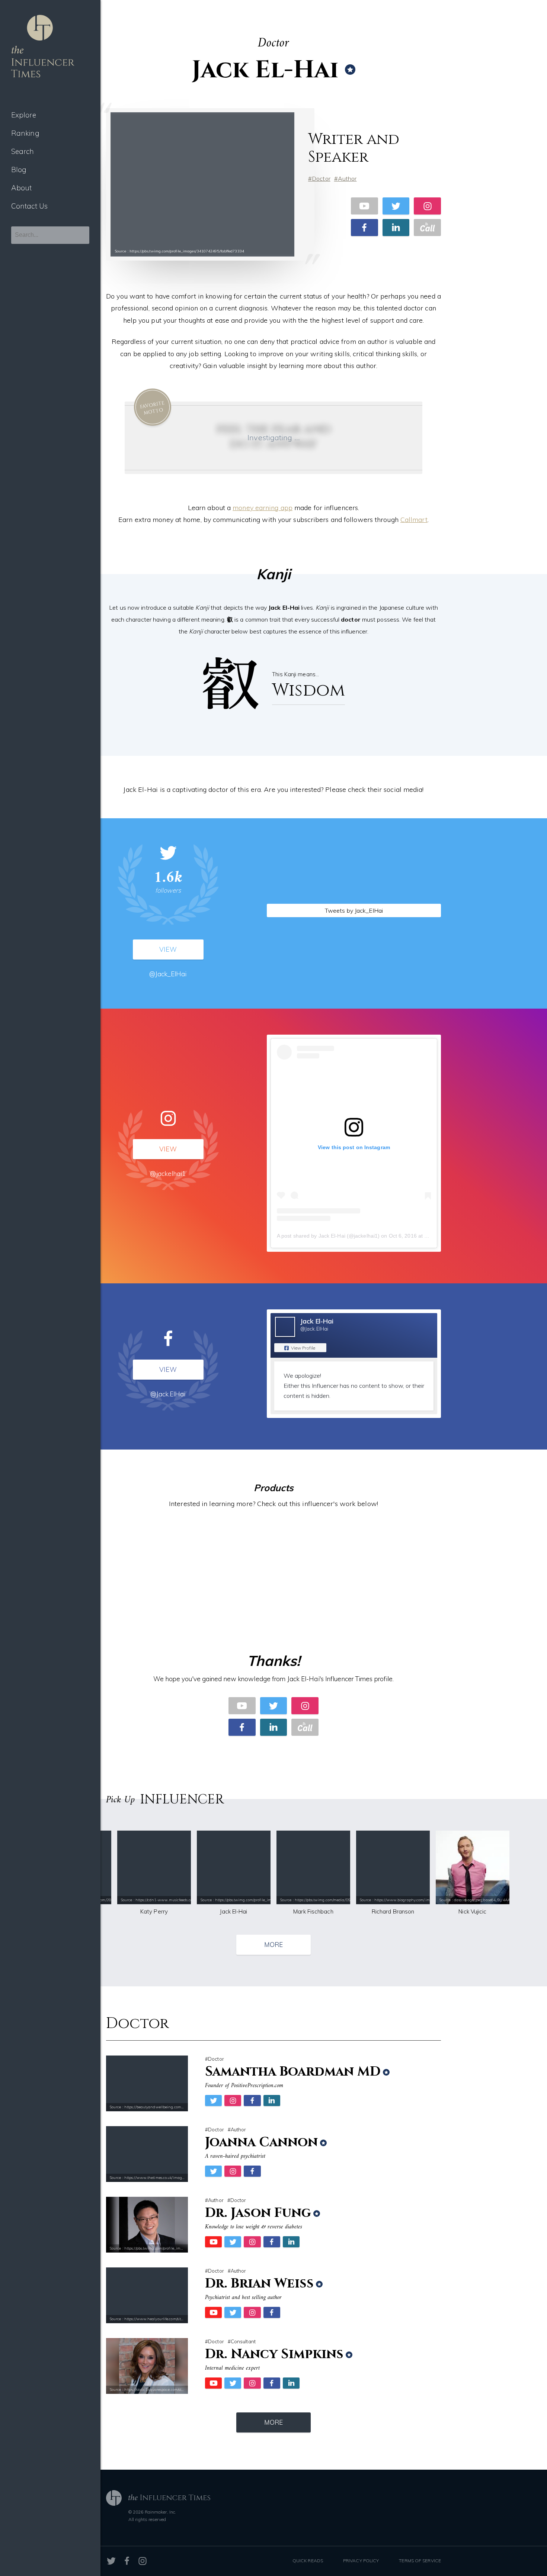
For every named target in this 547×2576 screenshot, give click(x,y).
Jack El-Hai (317, 1321)
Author (347, 178)
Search (23, 151)
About (22, 188)
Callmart (414, 520)
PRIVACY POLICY (361, 2561)
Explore (24, 115)
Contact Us (29, 206)
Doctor (321, 178)
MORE (273, 1945)
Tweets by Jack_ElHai (354, 910)
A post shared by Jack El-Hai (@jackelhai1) (328, 1236)
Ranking (25, 133)
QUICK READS (308, 2561)
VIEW (168, 949)
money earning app (263, 508)
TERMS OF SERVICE (420, 2561)
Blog (19, 170)
